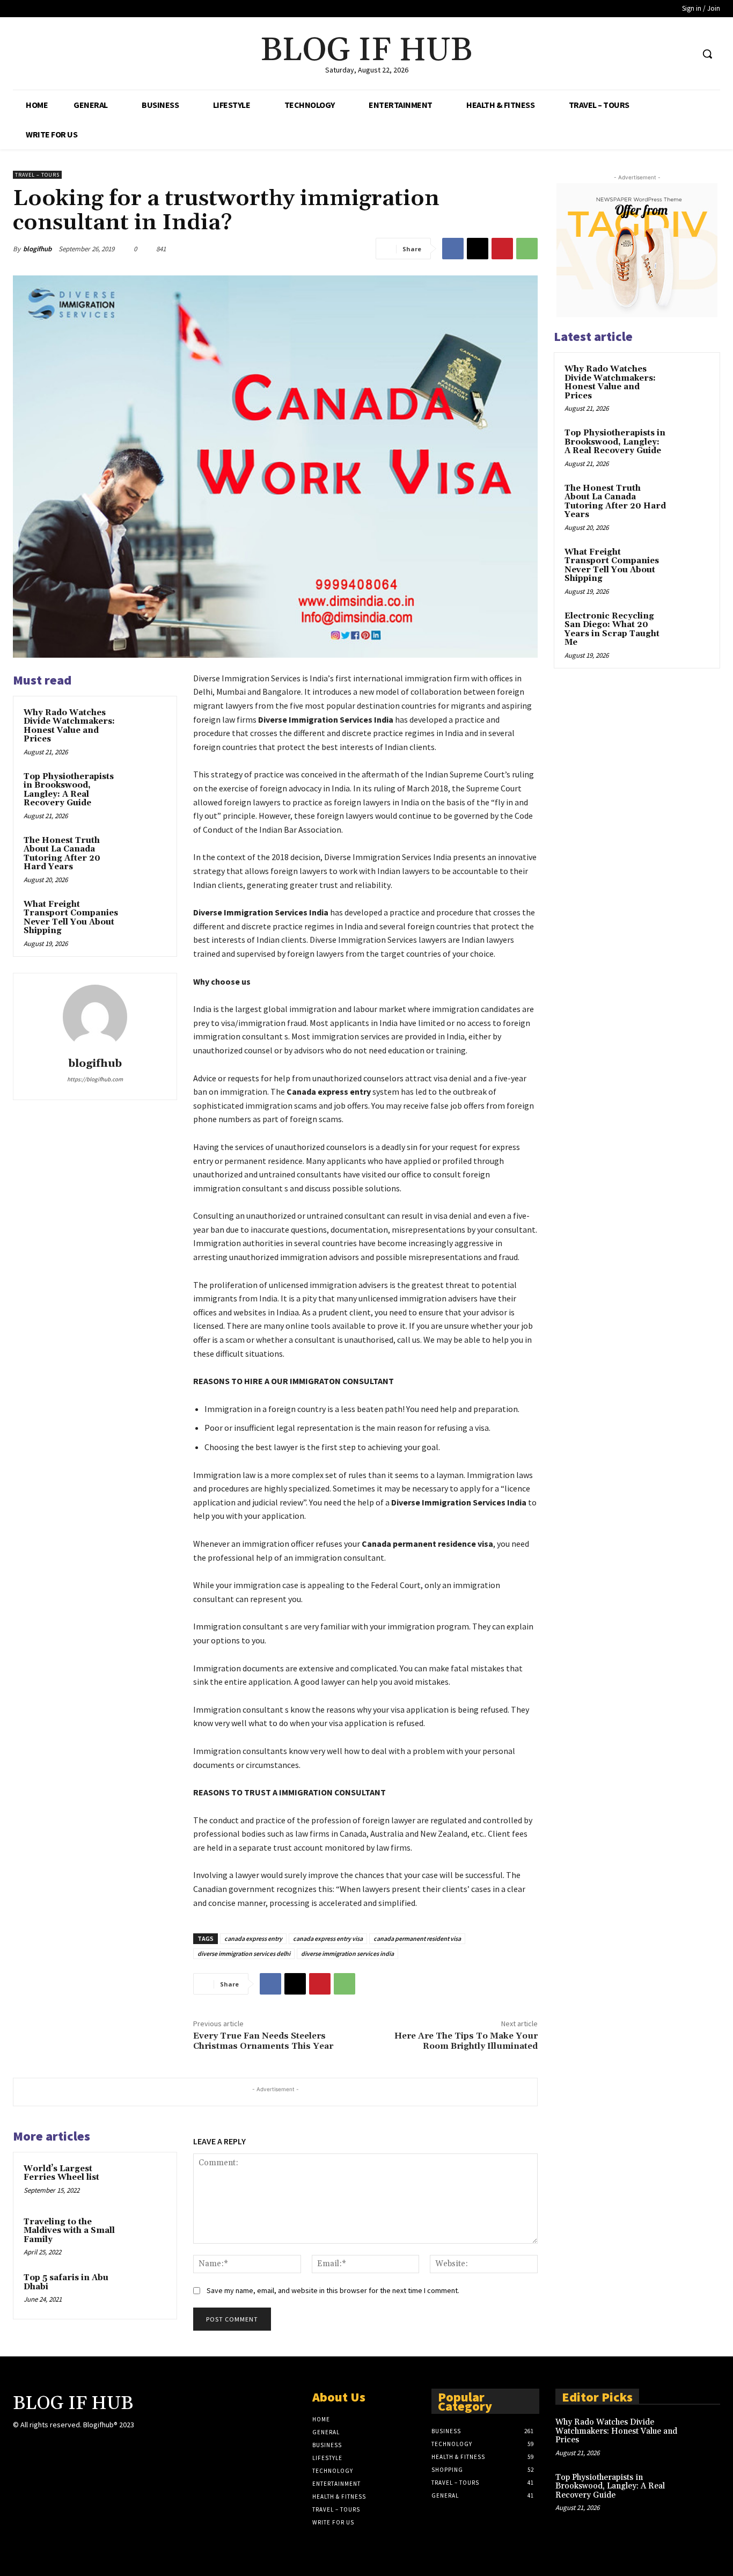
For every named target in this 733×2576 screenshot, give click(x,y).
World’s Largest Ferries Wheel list (61, 2173)
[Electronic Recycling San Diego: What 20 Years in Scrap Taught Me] (691, 629)
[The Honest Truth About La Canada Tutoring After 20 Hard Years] (148, 853)
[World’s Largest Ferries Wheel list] (148, 2181)
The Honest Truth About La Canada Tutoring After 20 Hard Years (62, 854)
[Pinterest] (502, 249)
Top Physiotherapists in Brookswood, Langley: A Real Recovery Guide (69, 790)
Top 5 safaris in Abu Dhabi (66, 2282)
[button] (707, 54)
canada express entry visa (328, 1938)
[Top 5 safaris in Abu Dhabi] (148, 2290)
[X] (665, 54)
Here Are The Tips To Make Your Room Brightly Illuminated (466, 2041)
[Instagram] (38, 2446)
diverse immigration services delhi (244, 1953)
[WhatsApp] (527, 249)
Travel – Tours (37, 175)
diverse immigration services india (347, 1953)
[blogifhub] (95, 1017)
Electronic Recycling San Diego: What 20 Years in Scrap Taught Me (612, 630)
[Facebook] (644, 54)
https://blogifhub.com (95, 1079)
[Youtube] (684, 54)
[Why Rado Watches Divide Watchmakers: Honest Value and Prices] (148, 725)
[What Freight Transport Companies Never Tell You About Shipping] (148, 917)
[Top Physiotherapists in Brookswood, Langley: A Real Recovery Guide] (148, 789)
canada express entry (253, 1938)
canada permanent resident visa (417, 1938)
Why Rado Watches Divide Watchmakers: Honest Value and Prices (69, 726)
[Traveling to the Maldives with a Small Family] (148, 2234)
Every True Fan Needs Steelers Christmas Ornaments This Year (263, 2041)
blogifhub (37, 249)
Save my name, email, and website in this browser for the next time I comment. (333, 2290)
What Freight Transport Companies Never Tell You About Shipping (71, 918)
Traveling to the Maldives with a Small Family (69, 2231)
